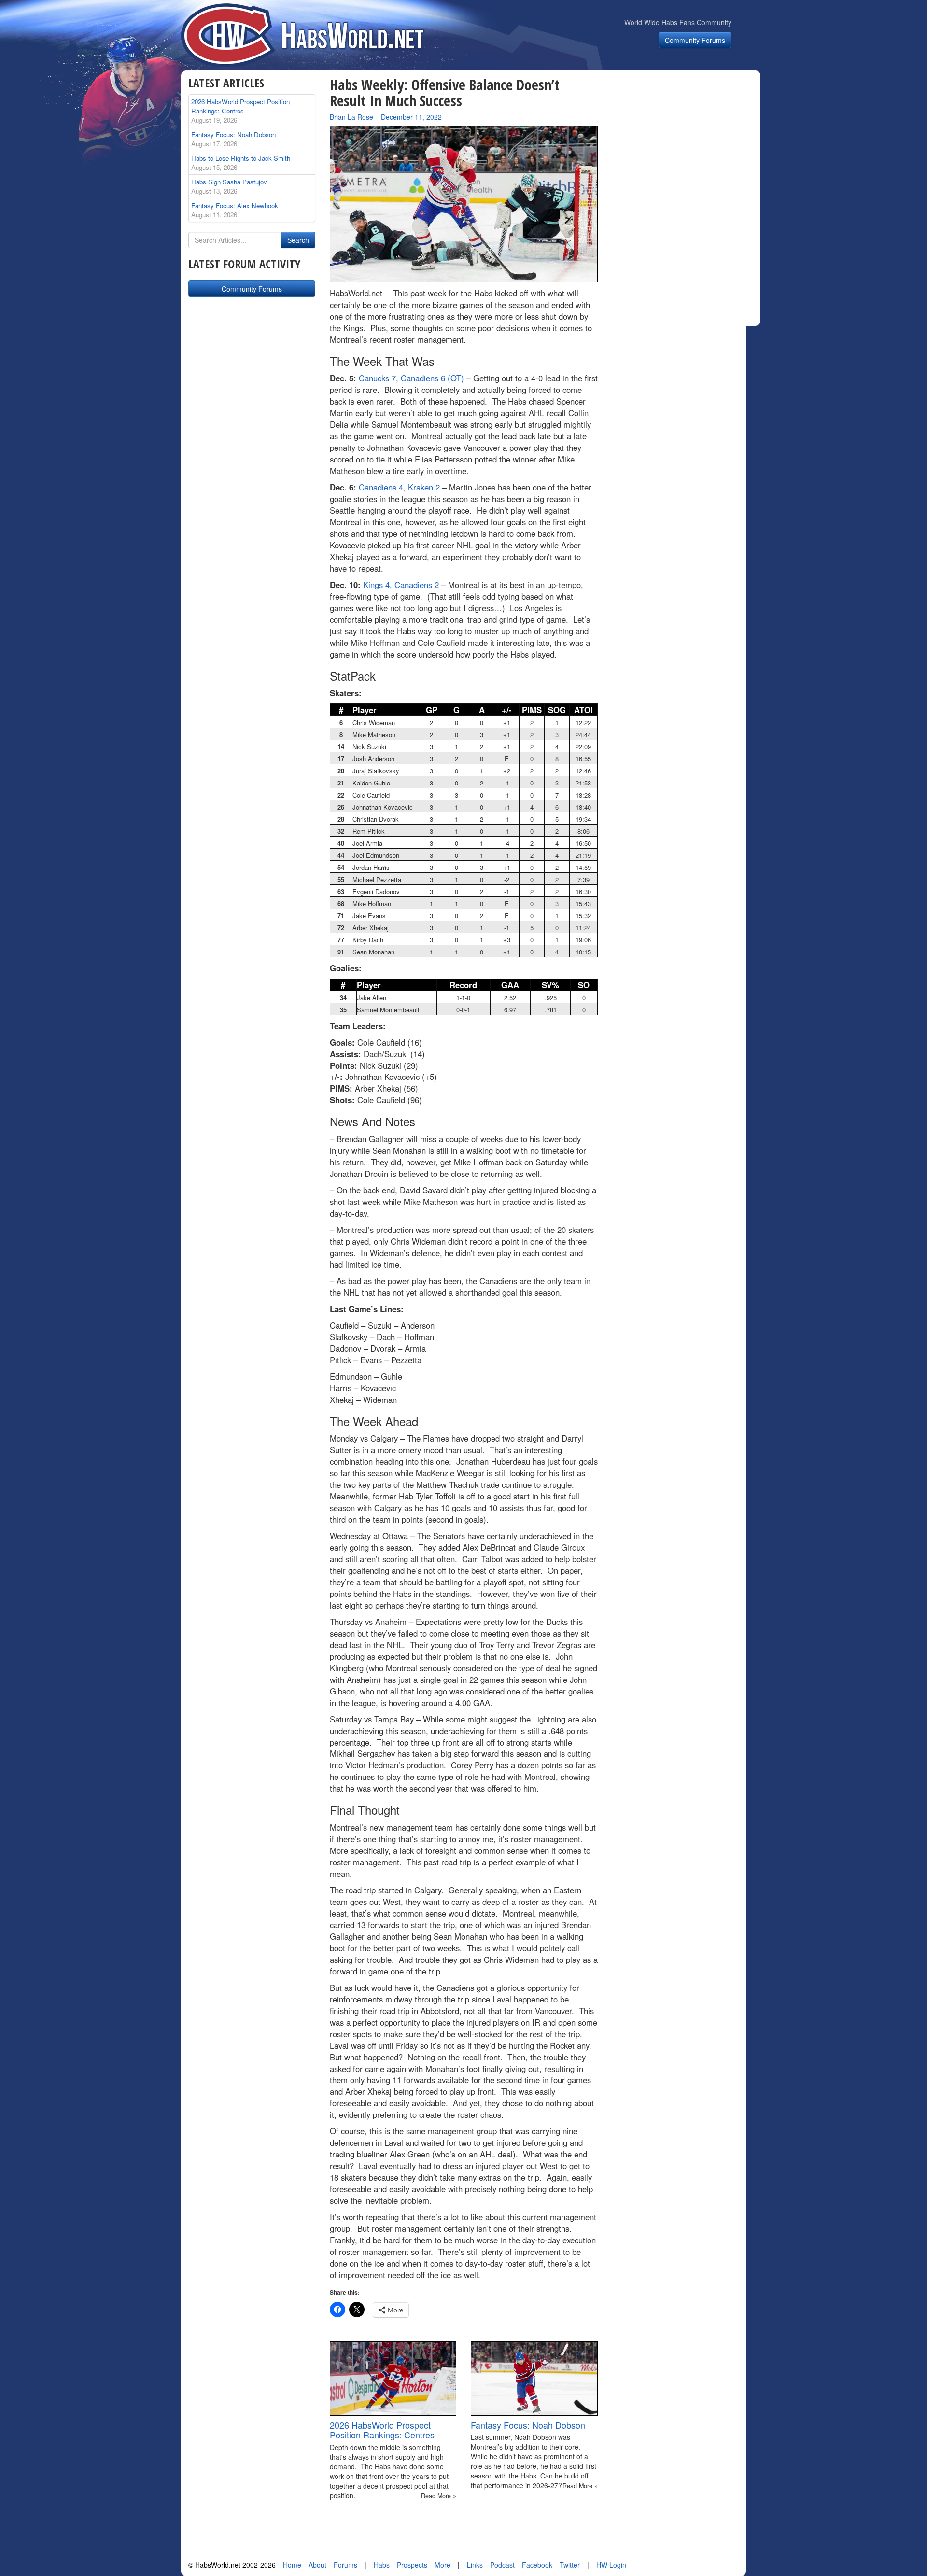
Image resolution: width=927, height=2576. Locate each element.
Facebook (537, 2565)
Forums (345, 2565)
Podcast (502, 2565)
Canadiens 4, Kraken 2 (399, 487)
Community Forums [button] (695, 40)
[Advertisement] (685, 137)
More (442, 2565)
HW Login (611, 2565)
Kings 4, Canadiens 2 (401, 585)
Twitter (570, 2565)
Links (475, 2565)
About (317, 2565)
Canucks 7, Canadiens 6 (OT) (411, 378)
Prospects (412, 2565)
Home (292, 2565)
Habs (382, 2565)
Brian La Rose (351, 117)
